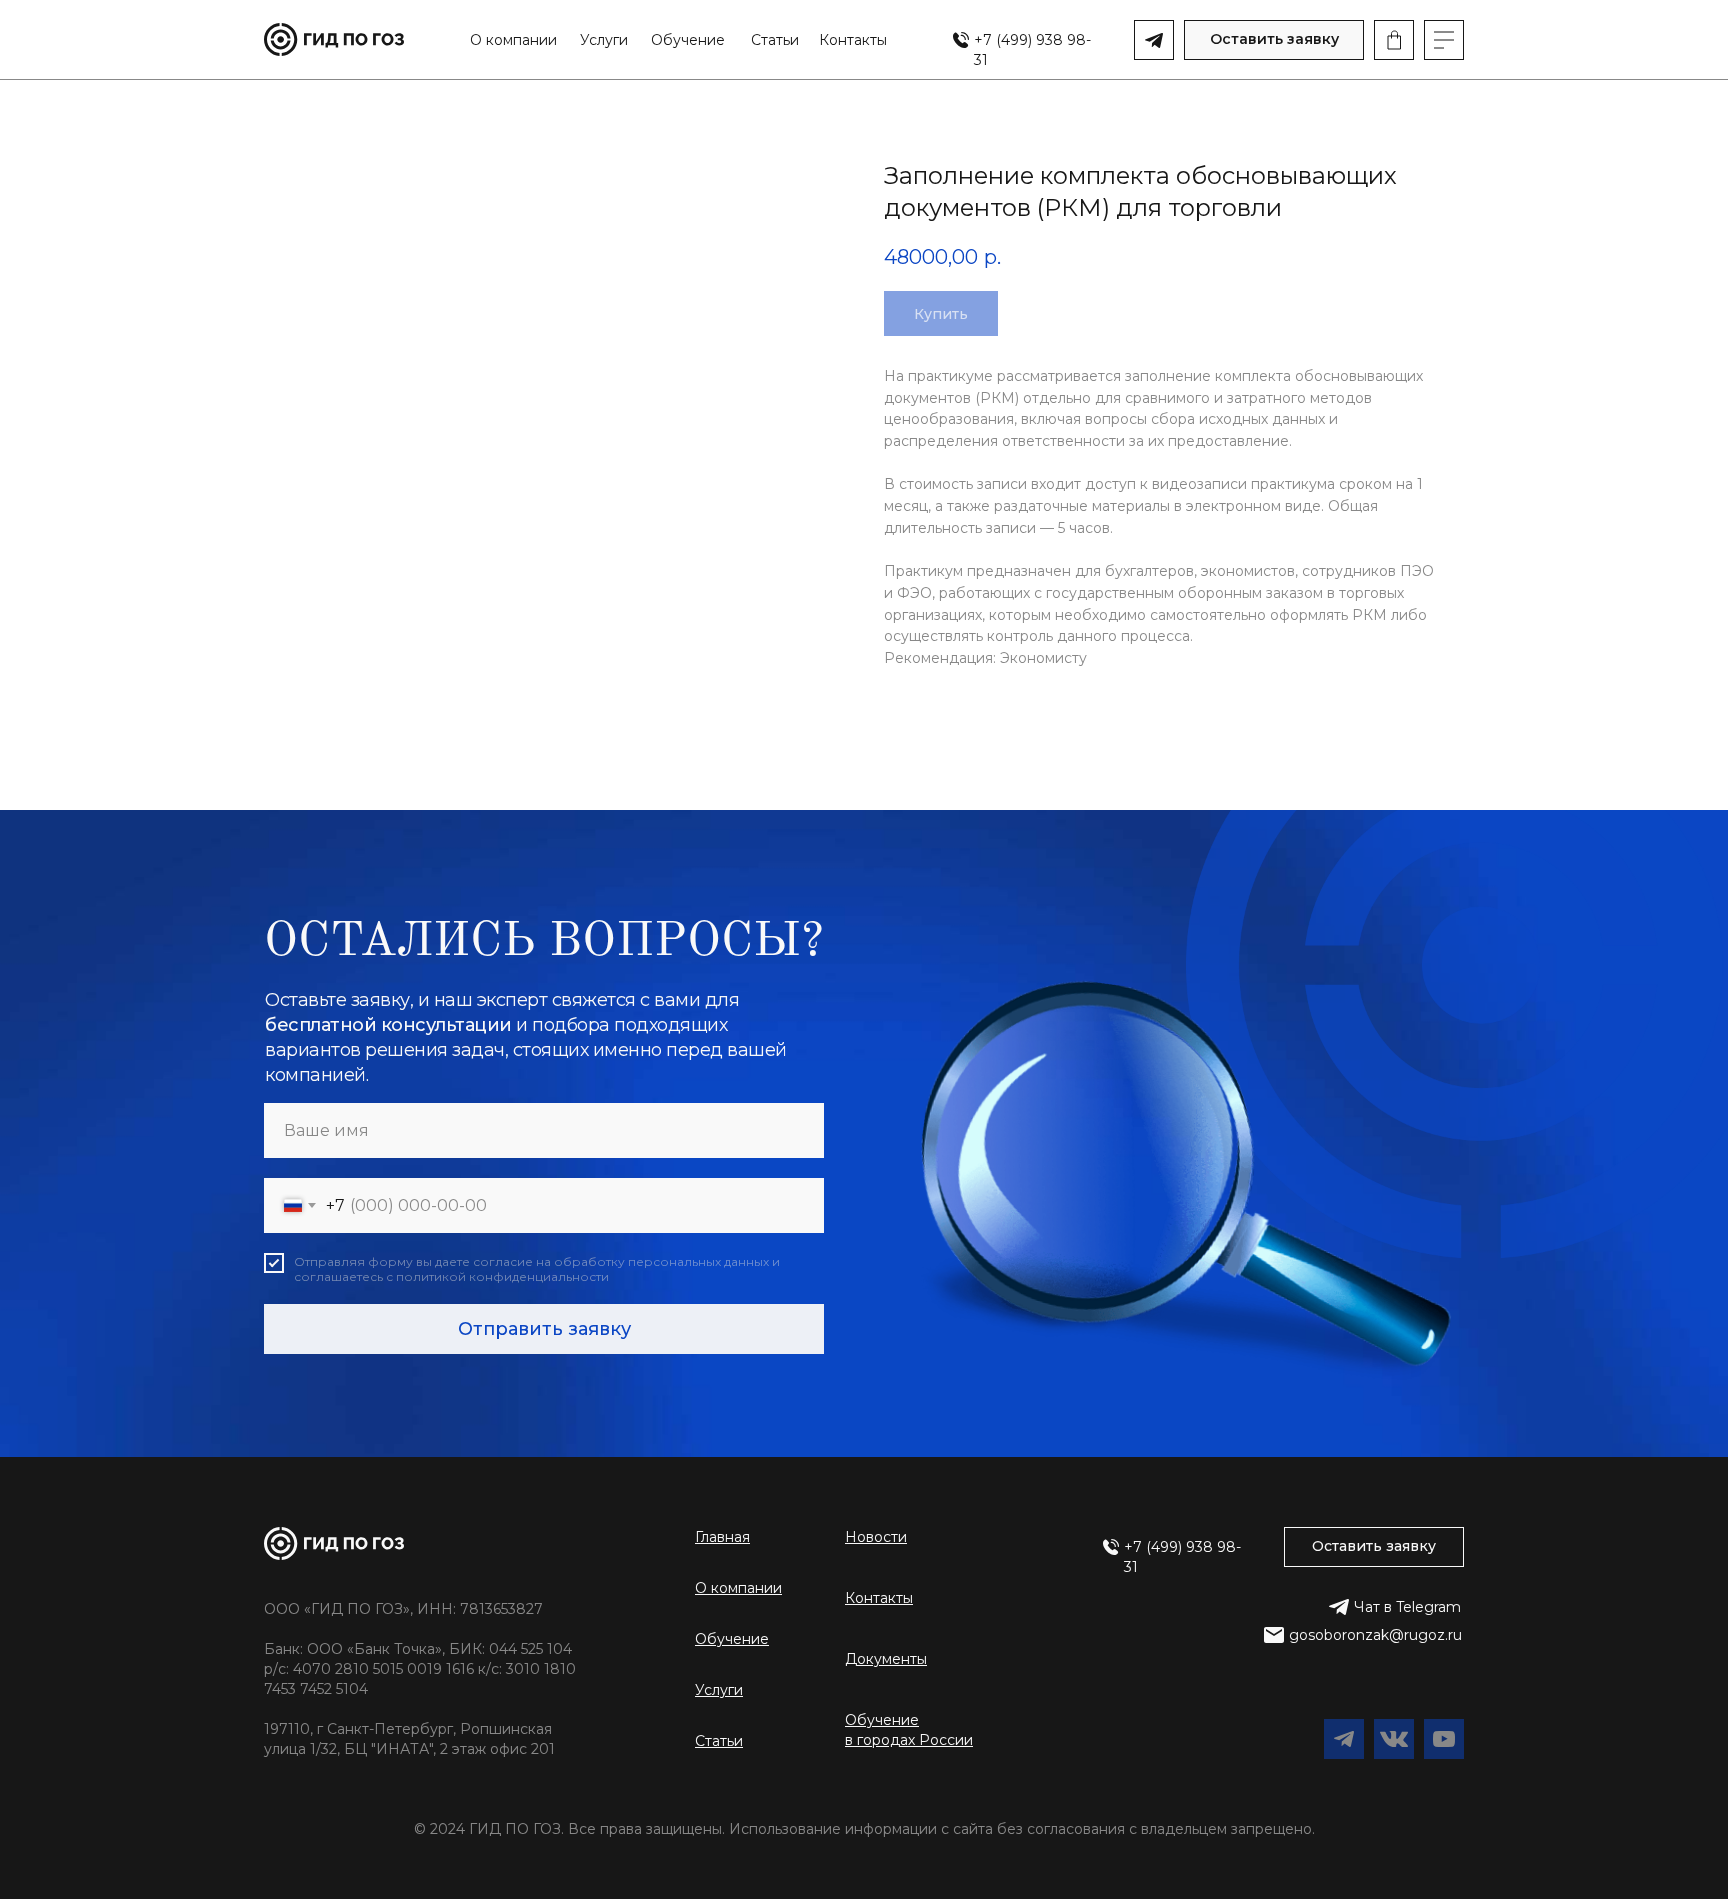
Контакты (853, 40)
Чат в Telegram (1407, 1607)
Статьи (775, 40)
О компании (513, 40)
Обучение (688, 40)
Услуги (604, 40)
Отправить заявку (544, 1329)
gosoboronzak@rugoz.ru (1375, 1635)
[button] (1274, 40)
